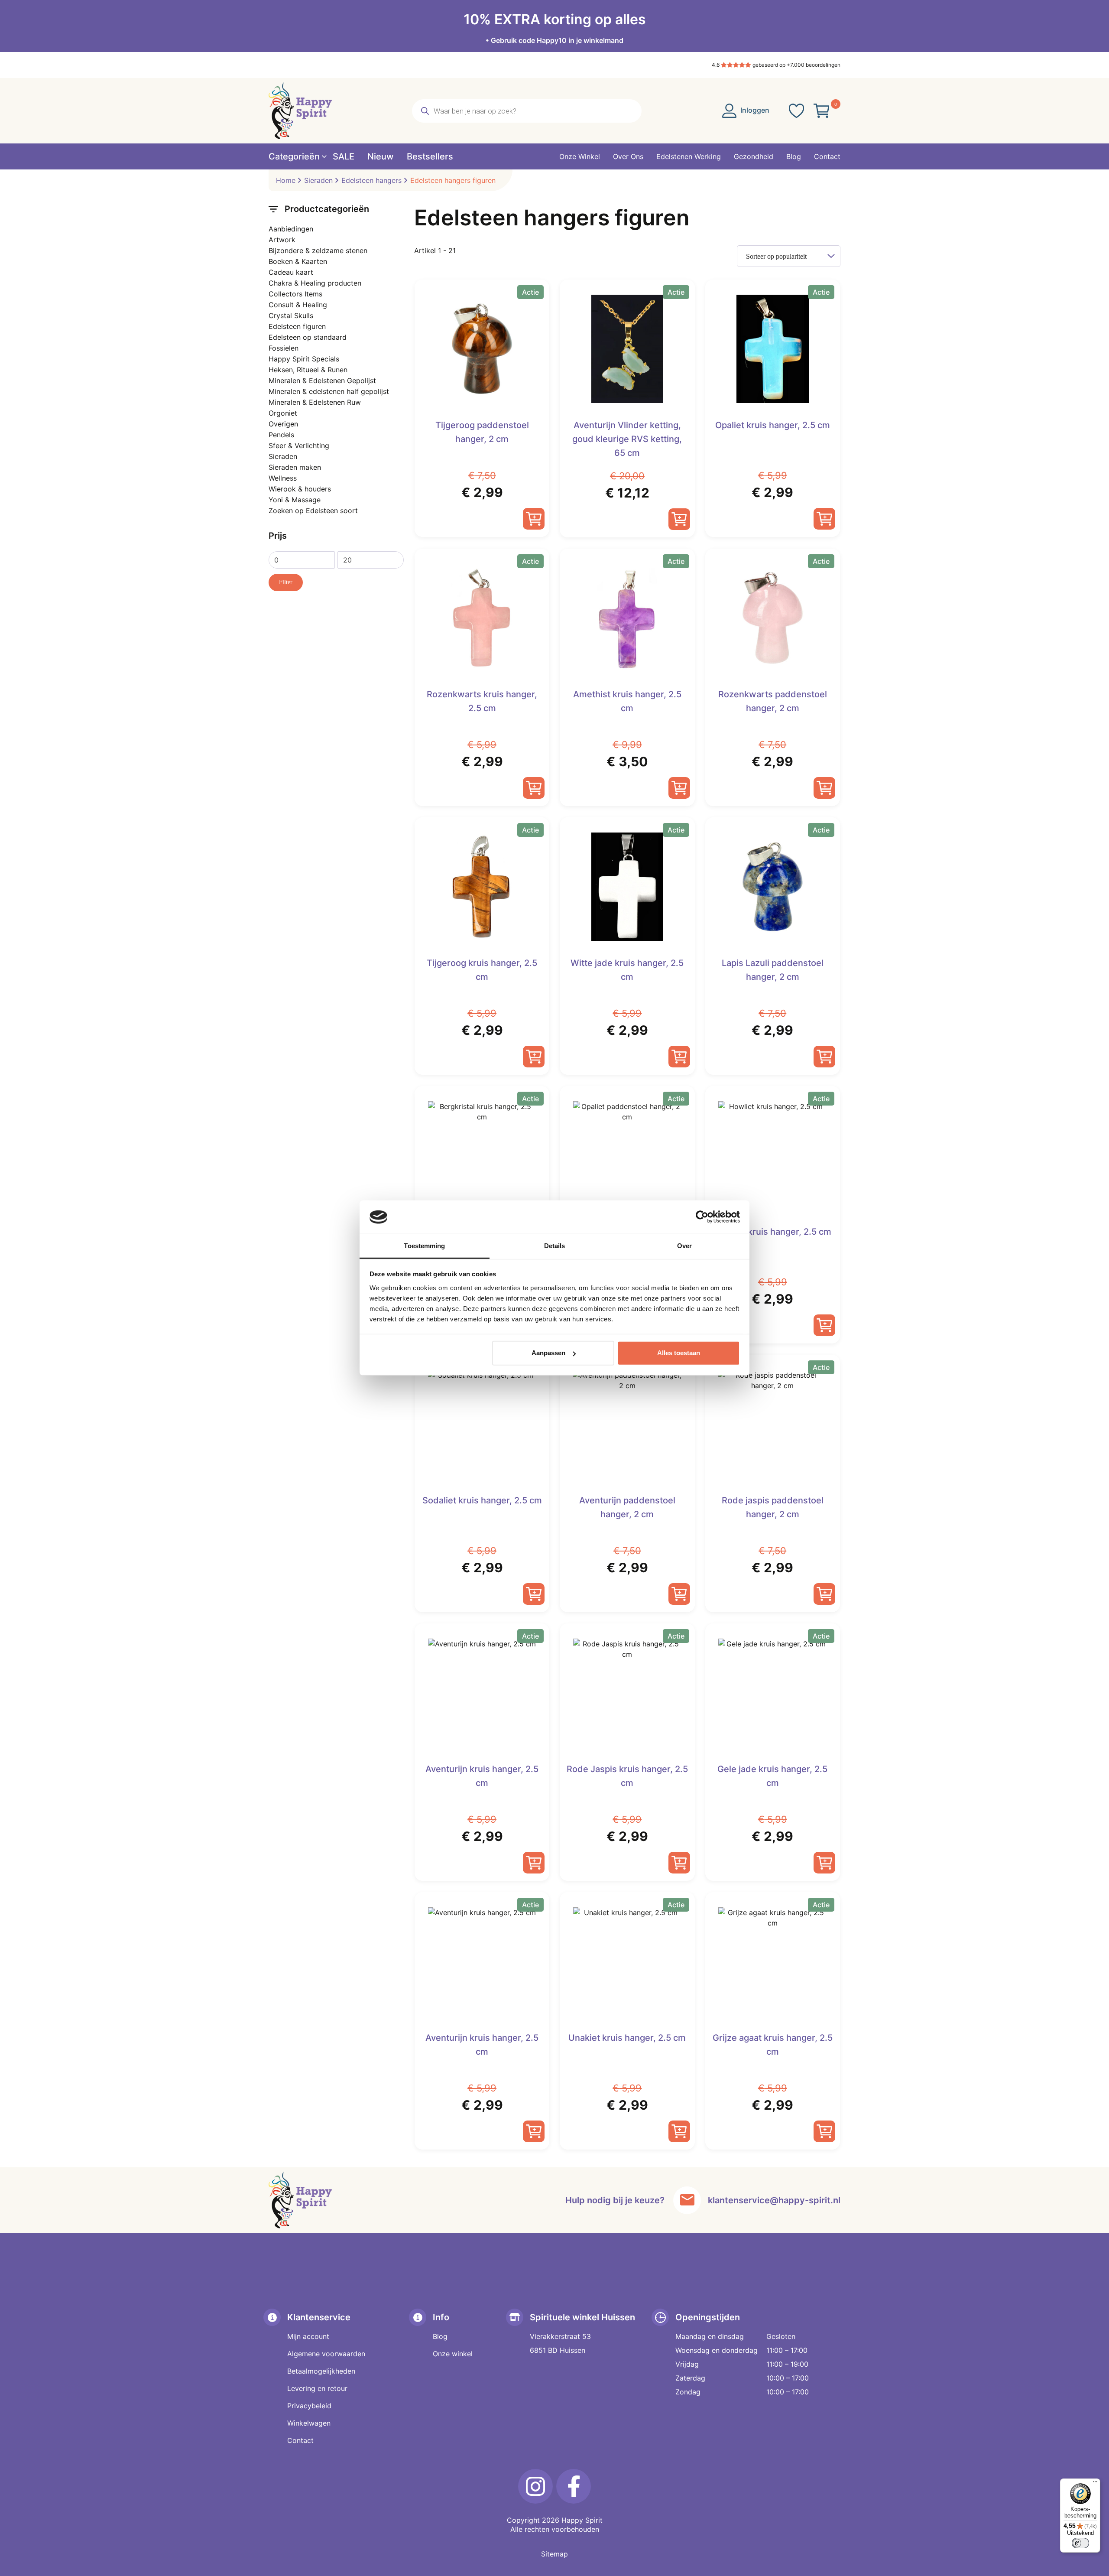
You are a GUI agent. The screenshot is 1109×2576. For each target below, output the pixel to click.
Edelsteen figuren (297, 326)
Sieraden (318, 180)
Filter (286, 582)
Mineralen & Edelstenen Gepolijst (322, 381)
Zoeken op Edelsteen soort (313, 511)
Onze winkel (453, 2354)
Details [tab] (555, 1246)
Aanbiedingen (291, 229)
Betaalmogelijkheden (321, 2371)
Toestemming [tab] (424, 1246)
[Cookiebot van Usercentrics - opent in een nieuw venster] (702, 1217)
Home (286, 180)
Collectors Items (295, 294)
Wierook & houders (300, 489)
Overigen (283, 424)
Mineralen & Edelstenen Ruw (315, 402)
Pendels (281, 435)
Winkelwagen (309, 2423)
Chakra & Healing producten (315, 283)
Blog (440, 2336)
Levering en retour (317, 2388)
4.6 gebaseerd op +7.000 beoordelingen (776, 65)
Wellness (283, 478)
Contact (300, 2440)
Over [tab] (684, 1246)
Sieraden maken (295, 467)
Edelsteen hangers (371, 180)
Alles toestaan (679, 1353)
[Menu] (1095, 2484)
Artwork (282, 240)
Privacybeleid (309, 2406)
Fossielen (284, 348)
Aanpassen (548, 1353)
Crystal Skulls (291, 315)
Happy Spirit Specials (304, 359)
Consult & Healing (298, 305)
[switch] (1080, 2543)
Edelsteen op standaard (308, 337)
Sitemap (554, 2554)
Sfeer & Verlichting (299, 446)
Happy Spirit (582, 2520)
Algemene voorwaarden (326, 2354)
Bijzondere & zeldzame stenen (318, 250)
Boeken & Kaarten (298, 261)
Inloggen (754, 110)
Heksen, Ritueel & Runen (308, 370)
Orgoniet (283, 413)
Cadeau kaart (291, 272)
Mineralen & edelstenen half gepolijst (329, 391)
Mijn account (308, 2336)
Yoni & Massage (295, 500)
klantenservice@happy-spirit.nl (774, 2200)
